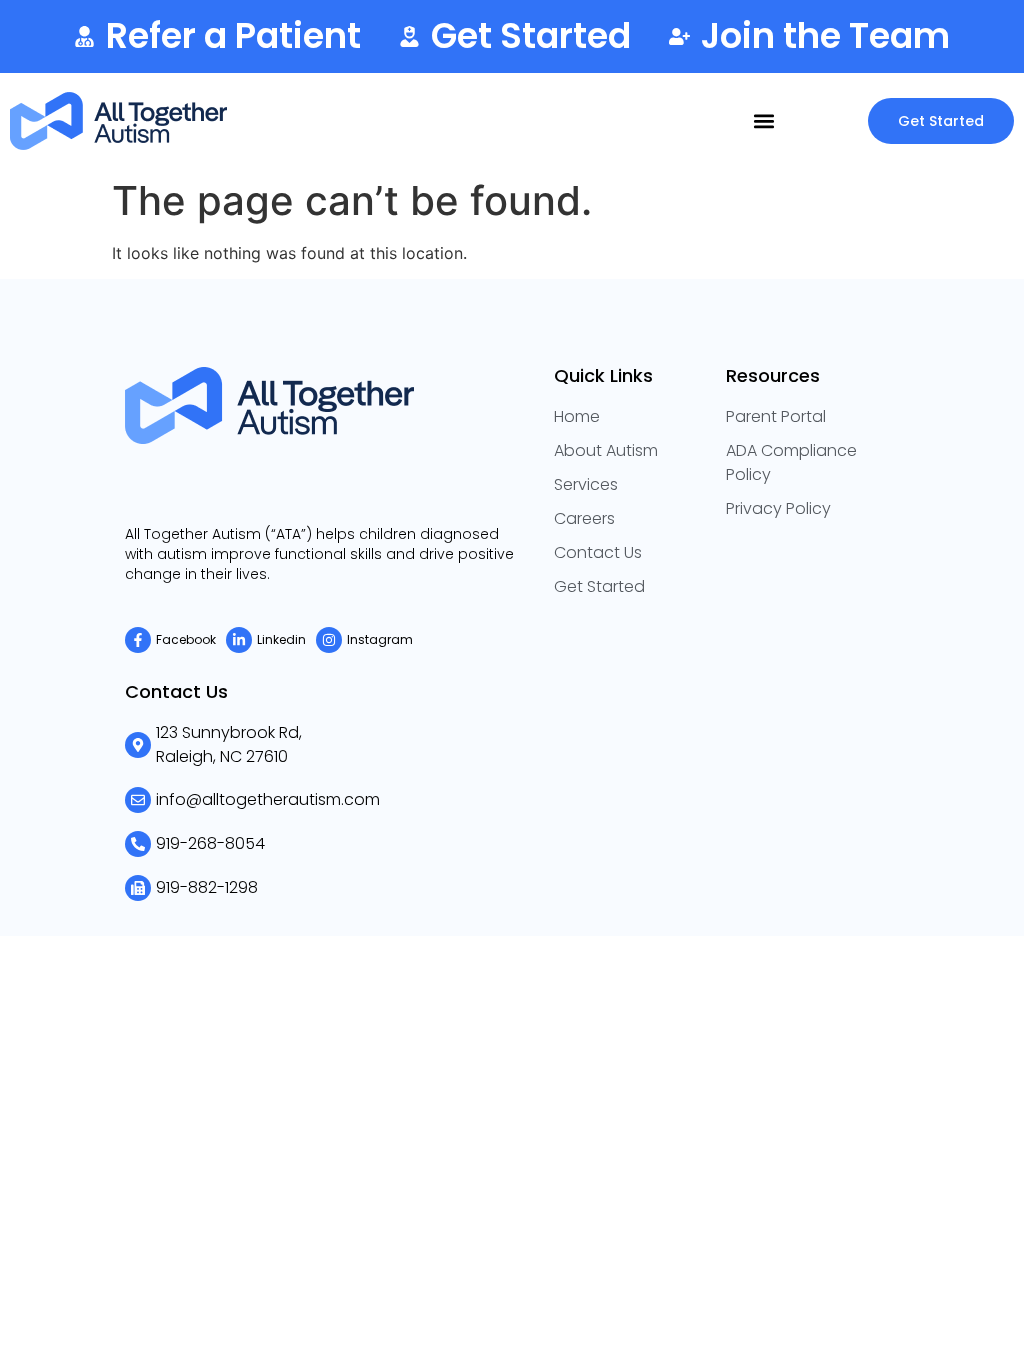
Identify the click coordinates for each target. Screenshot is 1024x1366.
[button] (763, 120)
